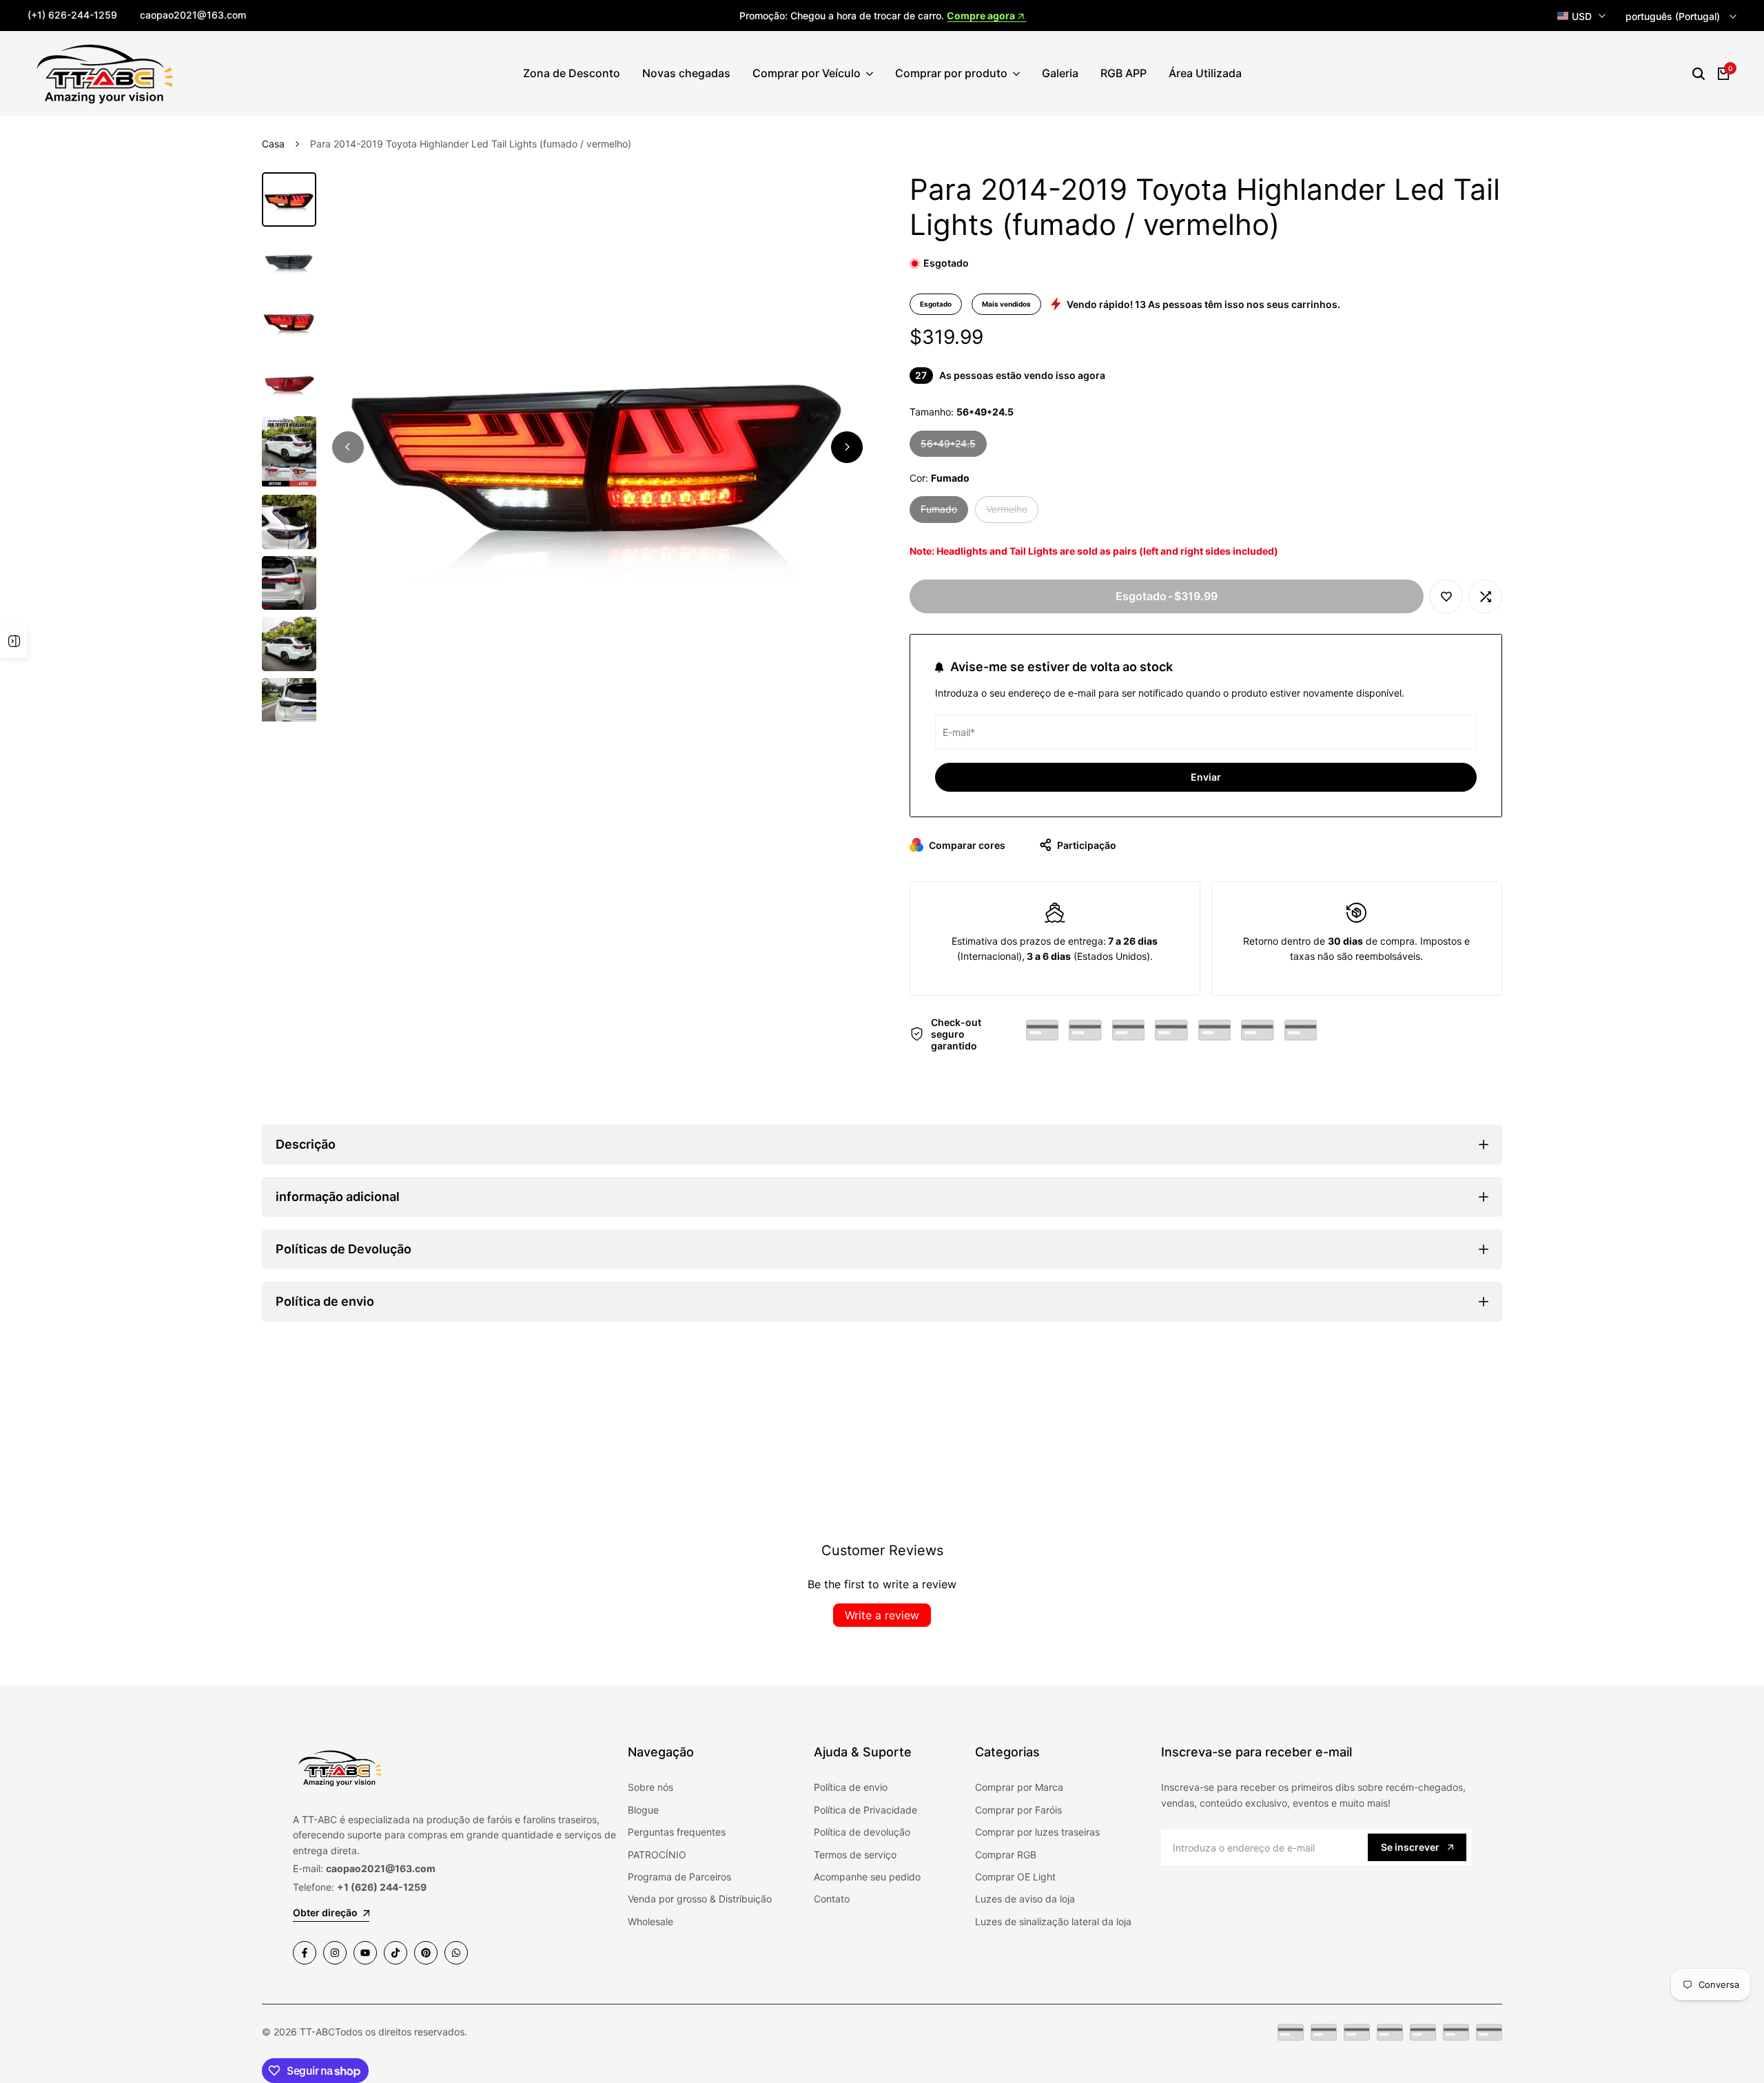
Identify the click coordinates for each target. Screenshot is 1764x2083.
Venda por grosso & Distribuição (700, 1899)
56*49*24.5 (954, 447)
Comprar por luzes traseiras (1037, 1832)
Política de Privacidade (865, 1810)
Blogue (643, 1810)
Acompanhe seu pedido (867, 1877)
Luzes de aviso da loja (1025, 1899)
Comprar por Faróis (1018, 1810)
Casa (273, 144)
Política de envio (851, 1787)
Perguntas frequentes (677, 1832)
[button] (1446, 596)
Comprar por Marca (1019, 1787)
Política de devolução (862, 1832)
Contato (832, 1899)
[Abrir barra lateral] (14, 642)
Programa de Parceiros (679, 1877)
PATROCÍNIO (657, 1855)
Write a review (882, 1615)
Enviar (1206, 777)
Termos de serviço (855, 1855)
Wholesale (650, 1921)
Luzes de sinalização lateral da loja (1053, 1921)
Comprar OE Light (1015, 1877)
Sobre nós (650, 1787)
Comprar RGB (1006, 1855)
